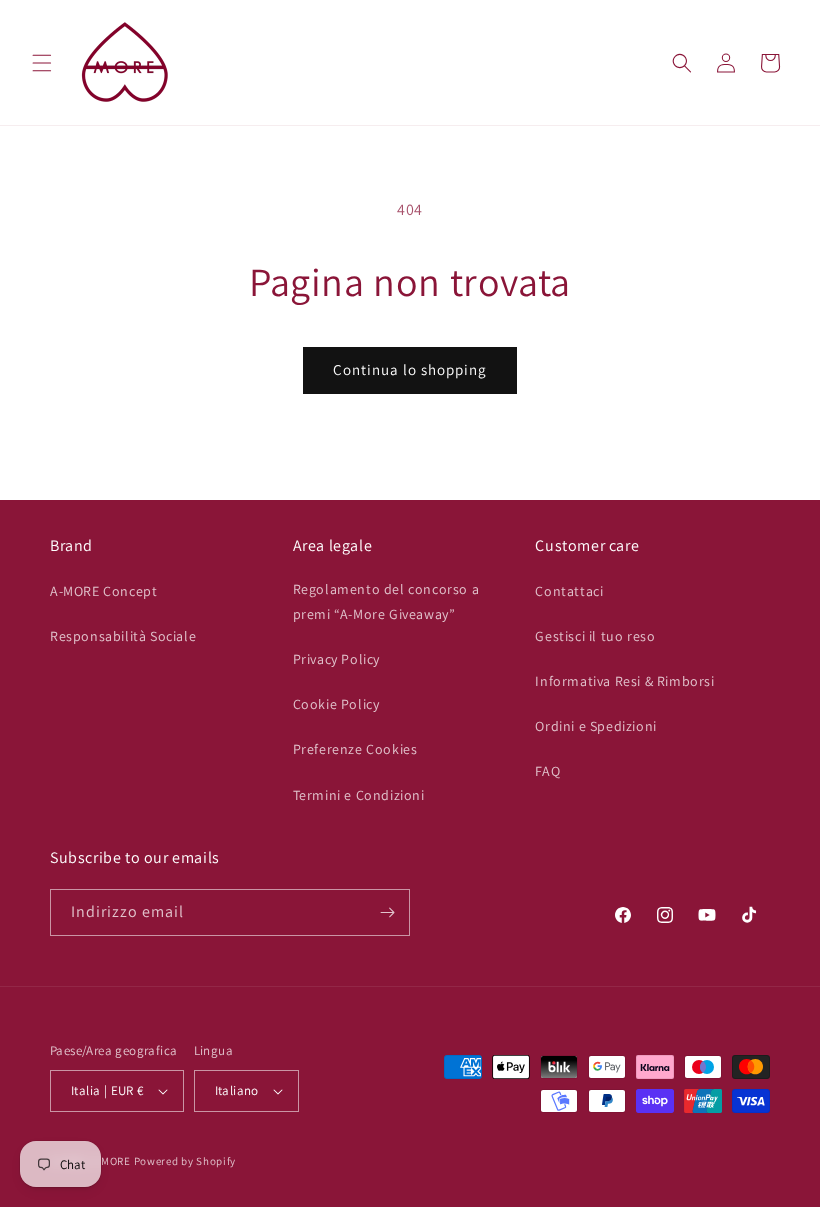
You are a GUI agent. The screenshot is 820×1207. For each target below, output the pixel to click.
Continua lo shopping (410, 369)
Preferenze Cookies (355, 749)
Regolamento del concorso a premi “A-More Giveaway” (386, 601)
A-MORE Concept (103, 591)
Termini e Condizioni (359, 795)
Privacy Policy (336, 659)
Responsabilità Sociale (123, 636)
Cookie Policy (336, 704)
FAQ (547, 771)
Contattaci (569, 591)
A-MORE (112, 1161)
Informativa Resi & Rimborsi (624, 681)
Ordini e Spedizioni (595, 726)
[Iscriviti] (387, 912)
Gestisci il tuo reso (595, 636)
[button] (42, 63)
